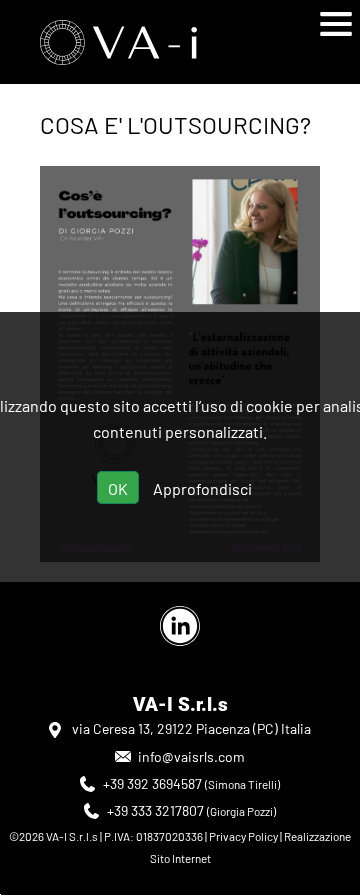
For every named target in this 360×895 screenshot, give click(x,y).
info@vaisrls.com (191, 756)
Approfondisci (202, 488)
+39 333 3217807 (155, 810)
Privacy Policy (243, 836)
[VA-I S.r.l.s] (152, 42)
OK (118, 488)
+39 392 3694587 (152, 783)
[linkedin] (180, 626)
